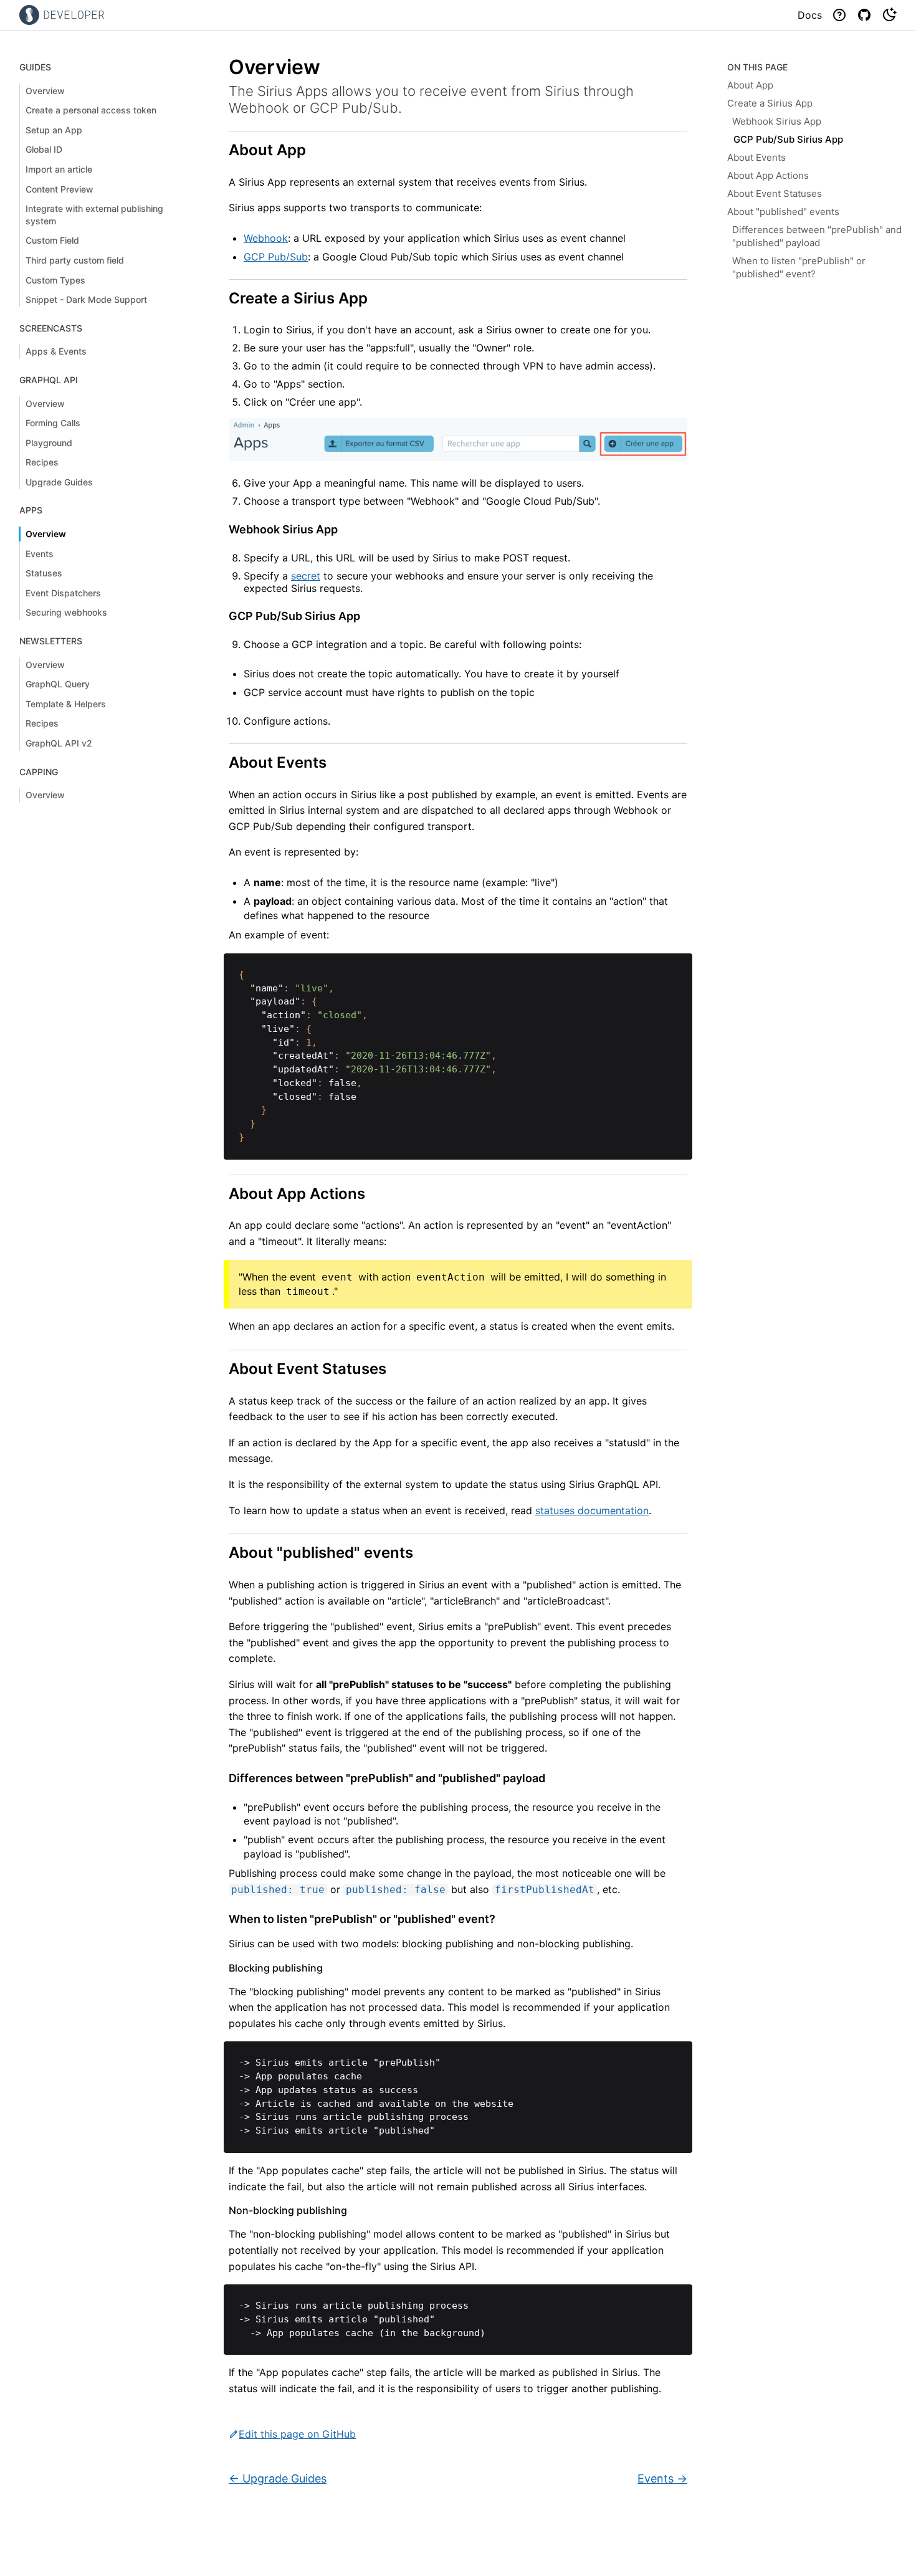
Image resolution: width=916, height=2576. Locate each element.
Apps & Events (56, 351)
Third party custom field (75, 260)
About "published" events (783, 212)
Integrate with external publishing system (94, 215)
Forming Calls (53, 423)
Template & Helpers (66, 704)
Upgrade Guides (59, 482)
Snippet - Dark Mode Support (86, 299)
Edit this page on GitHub (297, 2434)
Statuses (44, 573)
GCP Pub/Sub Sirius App (788, 139)
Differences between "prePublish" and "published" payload (817, 236)
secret (306, 576)
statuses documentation (592, 1510)
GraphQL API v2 (59, 743)
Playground (49, 443)
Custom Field (52, 240)
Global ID (44, 149)
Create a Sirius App (770, 103)
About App (750, 85)
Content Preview (60, 189)
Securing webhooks (66, 612)
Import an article (59, 169)
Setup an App (54, 130)
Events (40, 554)
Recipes (42, 462)
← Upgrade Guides (278, 2478)
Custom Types (55, 280)
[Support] (839, 15)
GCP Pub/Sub (276, 257)
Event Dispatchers (63, 593)
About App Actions (768, 175)
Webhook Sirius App (777, 121)
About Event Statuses (775, 193)
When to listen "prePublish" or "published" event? (799, 267)
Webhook (266, 238)
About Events (756, 157)
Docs (810, 15)
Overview (45, 91)
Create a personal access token (91, 110)
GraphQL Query (58, 684)
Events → (662, 2478)
